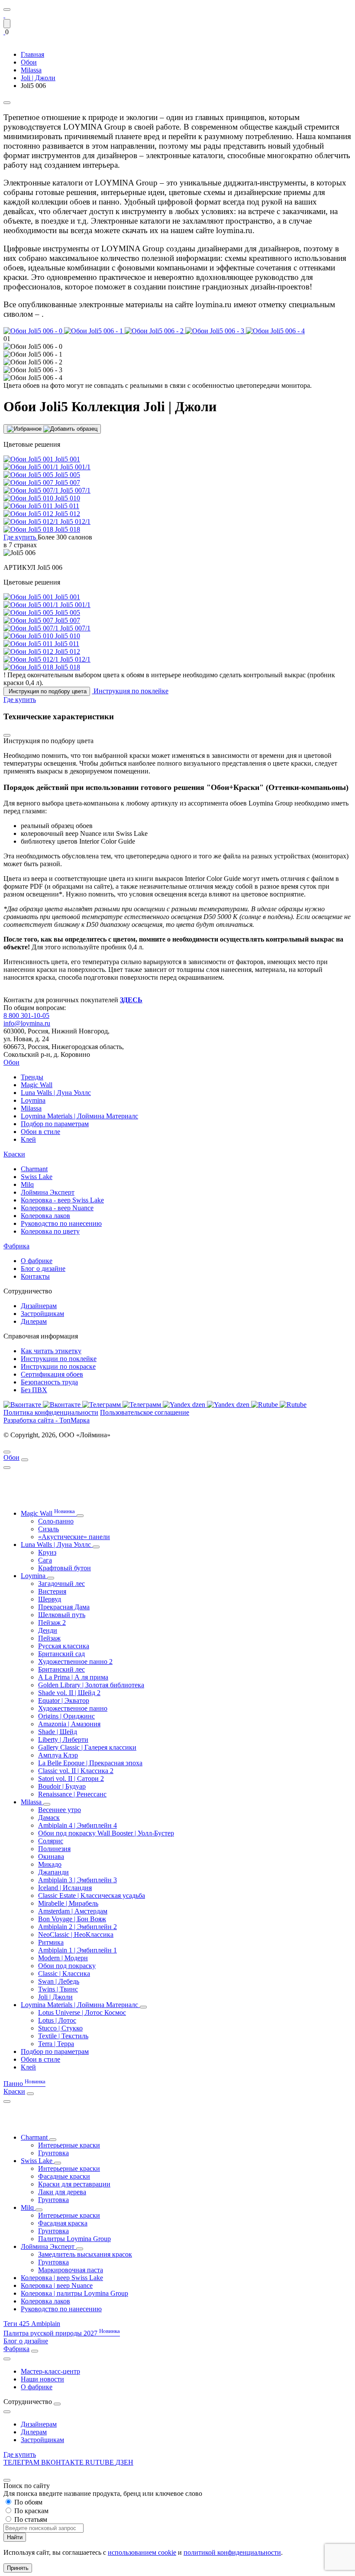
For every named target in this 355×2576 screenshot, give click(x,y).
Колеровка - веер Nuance (57, 1208)
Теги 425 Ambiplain (32, 2324)
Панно (24, 2084)
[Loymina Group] (4, 15)
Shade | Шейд (58, 1732)
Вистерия (52, 1591)
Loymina (33, 1100)
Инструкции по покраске (58, 1366)
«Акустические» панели (74, 1537)
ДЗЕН (124, 2462)
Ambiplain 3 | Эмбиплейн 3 (77, 1880)
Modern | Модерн (63, 1958)
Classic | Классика (64, 1973)
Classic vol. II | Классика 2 (76, 1771)
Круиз (47, 1552)
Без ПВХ (34, 1390)
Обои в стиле (40, 1132)
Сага (45, 1560)
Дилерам (34, 1321)
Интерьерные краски (69, 2145)
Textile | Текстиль (63, 2036)
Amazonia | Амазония (69, 1724)
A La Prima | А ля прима (73, 1677)
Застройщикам (42, 1314)
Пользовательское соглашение (145, 1412)
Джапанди (53, 1872)
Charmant (34, 1169)
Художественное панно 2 (75, 1662)
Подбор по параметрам (55, 1124)
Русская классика (64, 1646)
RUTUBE (100, 2462)
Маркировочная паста (71, 2270)
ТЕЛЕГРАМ (22, 2462)
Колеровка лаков (45, 1216)
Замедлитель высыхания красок (85, 2254)
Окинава (51, 1856)
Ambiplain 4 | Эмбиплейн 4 (77, 1825)
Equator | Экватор (64, 1701)
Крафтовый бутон (65, 1568)
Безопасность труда (49, 1382)
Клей (28, 1139)
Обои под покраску (67, 1966)
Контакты (35, 1276)
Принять (18, 2568)
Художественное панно (73, 1708)
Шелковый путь (62, 1615)
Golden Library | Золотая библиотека (91, 1685)
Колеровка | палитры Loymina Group (74, 2293)
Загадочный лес (61, 1584)
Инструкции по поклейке (59, 1359)
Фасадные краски (64, 2176)
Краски (14, 1154)
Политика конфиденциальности (51, 1412)
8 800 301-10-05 (26, 1015)
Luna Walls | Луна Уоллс (56, 1093)
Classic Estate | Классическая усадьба (92, 1895)
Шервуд (50, 1599)
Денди (48, 1630)
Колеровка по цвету (50, 1231)
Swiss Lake (37, 1177)
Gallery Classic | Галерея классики (87, 1747)
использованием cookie (142, 2552)
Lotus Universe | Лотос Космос (82, 2012)
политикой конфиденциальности (232, 2552)
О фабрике (37, 1261)
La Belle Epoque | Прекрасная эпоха (90, 1763)
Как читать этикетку (51, 1351)
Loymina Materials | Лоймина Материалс (79, 1116)
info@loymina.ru (27, 1023)
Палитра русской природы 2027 (62, 2333)
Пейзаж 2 (52, 1623)
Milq (27, 1184)
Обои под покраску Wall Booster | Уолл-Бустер (106, 1833)
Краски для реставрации (74, 2184)
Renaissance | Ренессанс (72, 1794)
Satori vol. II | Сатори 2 (71, 1779)
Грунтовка (53, 2153)
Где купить (20, 2454)
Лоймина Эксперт (48, 1192)
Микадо (50, 1864)
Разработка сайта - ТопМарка (47, 1420)
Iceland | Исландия (65, 1888)
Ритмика (51, 1942)
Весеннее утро (60, 1810)
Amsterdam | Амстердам (73, 1911)
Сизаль (48, 1529)
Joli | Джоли (55, 1997)
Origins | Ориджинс (66, 1716)
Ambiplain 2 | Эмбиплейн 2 (77, 1927)
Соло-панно (56, 1521)
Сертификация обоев (52, 1374)
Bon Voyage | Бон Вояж (72, 1919)
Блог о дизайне (43, 1269)
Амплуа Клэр (58, 1755)
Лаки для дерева (62, 2192)
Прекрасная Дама (64, 1607)
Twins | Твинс (58, 1989)
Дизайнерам (39, 1306)
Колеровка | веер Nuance (57, 2285)
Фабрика (16, 1246)
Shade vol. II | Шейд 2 (69, 1693)
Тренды (32, 1077)
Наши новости (42, 2379)
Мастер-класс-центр (50, 2371)
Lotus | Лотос (57, 2020)
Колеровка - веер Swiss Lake (62, 1200)
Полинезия (54, 1849)
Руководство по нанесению (61, 1223)
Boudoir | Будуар (62, 1786)
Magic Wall (37, 1085)
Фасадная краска (63, 2223)
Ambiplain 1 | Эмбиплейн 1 (77, 1950)
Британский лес (61, 1669)
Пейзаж (49, 1638)
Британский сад (61, 1654)
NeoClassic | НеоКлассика (76, 1934)
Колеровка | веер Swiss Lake (62, 2278)
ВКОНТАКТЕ (63, 2462)
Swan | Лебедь (59, 1981)
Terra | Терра (56, 2044)
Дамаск (49, 1817)
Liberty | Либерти (63, 1740)
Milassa (31, 1108)
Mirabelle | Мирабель (68, 1903)
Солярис (51, 1841)
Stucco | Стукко (60, 2028)
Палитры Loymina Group (74, 2239)
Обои (11, 1062)
